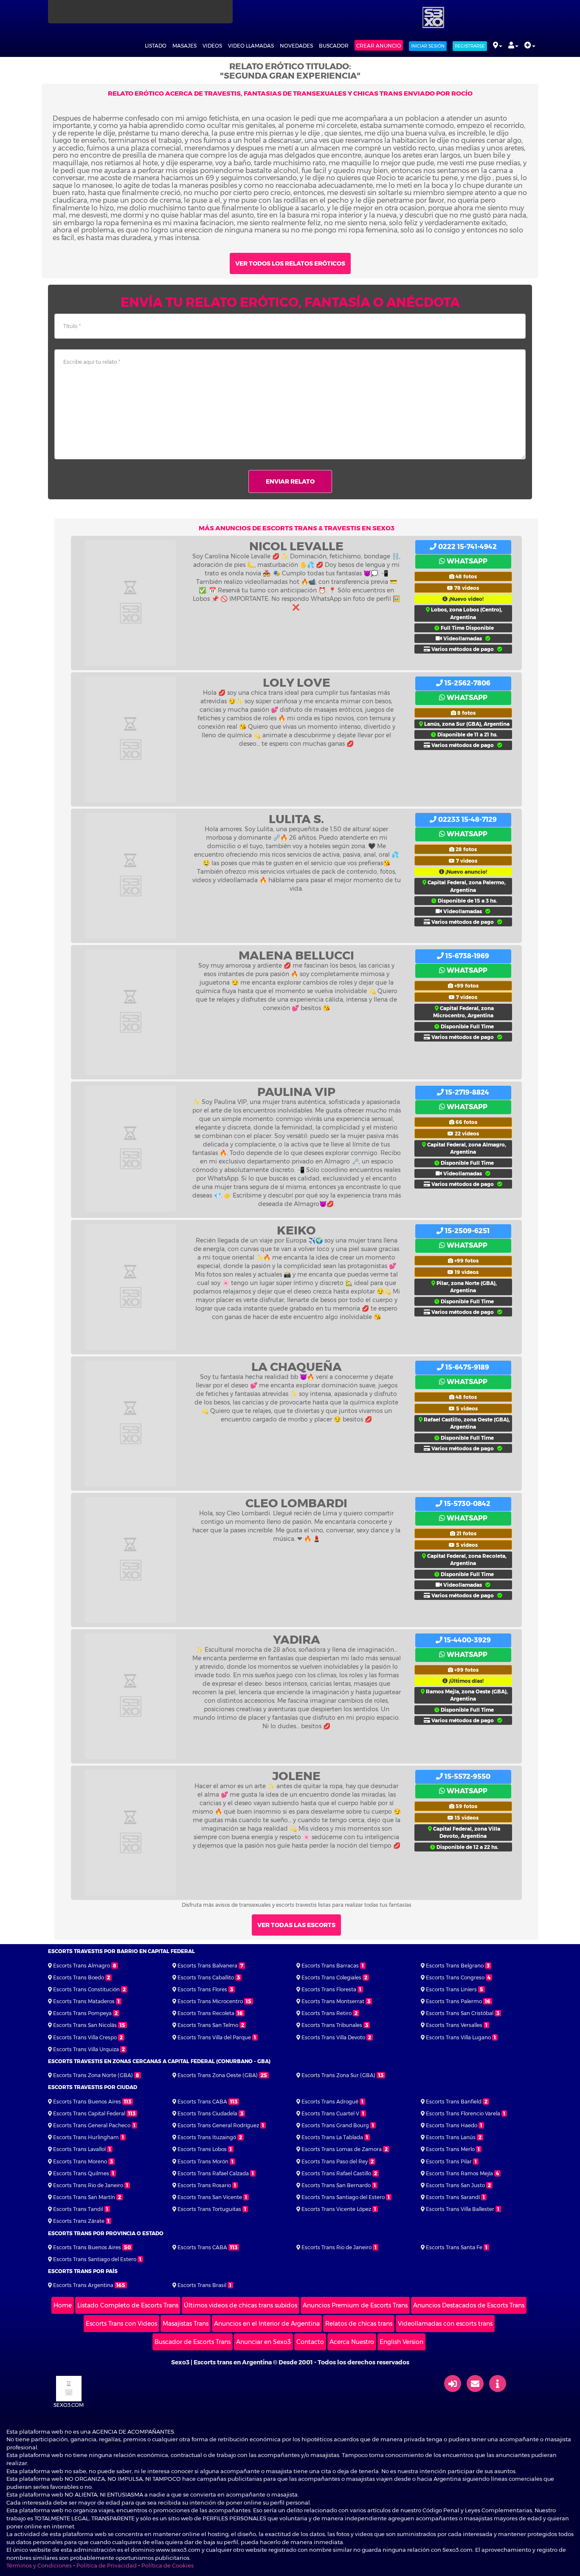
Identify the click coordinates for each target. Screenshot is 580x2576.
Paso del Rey (335, 2161)
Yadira (297, 1639)
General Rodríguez (218, 2125)
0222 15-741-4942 (467, 547)
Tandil (78, 2209)
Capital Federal (89, 2113)
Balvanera (207, 1966)
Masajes (184, 46)
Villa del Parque (214, 2037)
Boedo (79, 1977)
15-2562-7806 (467, 683)
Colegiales (331, 1977)
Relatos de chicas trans (359, 2324)
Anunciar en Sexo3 (263, 2342)
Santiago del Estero (343, 2197)
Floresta (329, 1989)
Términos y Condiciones (39, 2565)
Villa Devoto (333, 2037)
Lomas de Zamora (342, 2149)
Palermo (454, 2001)
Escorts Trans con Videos (121, 2324)
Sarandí (453, 2197)
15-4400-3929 (467, 1640)
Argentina (83, 2285)
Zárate (79, 2221)
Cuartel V (330, 2113)
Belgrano (455, 1966)
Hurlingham (86, 2137)
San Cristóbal (460, 2013)
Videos (212, 46)
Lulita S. (296, 819)
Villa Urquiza (86, 2049)
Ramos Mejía (459, 2173)
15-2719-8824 (466, 1092)
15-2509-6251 (466, 1231)
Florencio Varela (463, 2113)
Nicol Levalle (296, 546)
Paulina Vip (296, 1092)
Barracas (330, 1966)
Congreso (455, 1977)
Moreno (80, 2161)
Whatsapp (466, 561)
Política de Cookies (168, 2565)
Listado (156, 46)
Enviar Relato (290, 481)
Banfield (454, 2102)
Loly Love (297, 682)
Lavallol (79, 2149)
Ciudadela (207, 2113)
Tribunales (332, 2025)
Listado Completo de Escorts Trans (128, 2305)
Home (63, 2305)
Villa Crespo (85, 2037)
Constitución (86, 1989)
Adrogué (330, 2102)
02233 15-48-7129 (467, 820)
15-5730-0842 (466, 1504)
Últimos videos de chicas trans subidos (241, 2305)
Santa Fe (454, 2247)
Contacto (310, 2342)
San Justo (455, 2185)
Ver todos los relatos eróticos (290, 263)
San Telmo (208, 2025)
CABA (202, 2102)
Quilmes (81, 2173)
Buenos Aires (87, 2102)
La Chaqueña (297, 1367)
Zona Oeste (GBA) (218, 2075)
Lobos (202, 2149)
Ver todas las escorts (296, 1925)
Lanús (451, 2137)
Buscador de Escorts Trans (193, 2342)
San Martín (84, 2197)
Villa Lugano (458, 2037)
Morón (203, 2161)
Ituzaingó (207, 2137)
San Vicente (210, 2197)
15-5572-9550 (467, 1776)
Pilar (449, 2161)
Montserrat (333, 2001)
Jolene (296, 1776)
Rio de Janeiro (88, 2185)
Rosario (204, 2185)
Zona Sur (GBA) (338, 2075)
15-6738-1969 (466, 956)
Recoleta (206, 2013)
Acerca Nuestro (352, 2342)
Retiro (327, 2013)
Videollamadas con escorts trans (445, 2324)
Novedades (296, 46)
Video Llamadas (251, 46)
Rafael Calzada (213, 2173)
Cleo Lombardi (296, 1503)
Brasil (202, 2285)
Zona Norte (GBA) (93, 2075)
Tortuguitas (209, 2209)
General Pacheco (92, 2125)
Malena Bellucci (296, 955)
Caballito (206, 1977)
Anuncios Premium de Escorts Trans (355, 2305)
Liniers (451, 1989)
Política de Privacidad (107, 2565)
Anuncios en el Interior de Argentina (267, 2324)
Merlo (450, 2149)
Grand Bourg (335, 2125)
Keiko (296, 1230)
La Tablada (332, 2137)
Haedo (452, 2125)
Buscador (334, 46)
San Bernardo (336, 2185)
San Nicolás (85, 2025)
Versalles (454, 2025)
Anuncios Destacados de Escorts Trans (469, 2305)
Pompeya (82, 2013)
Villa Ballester (460, 2209)
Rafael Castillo (336, 2173)
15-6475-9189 (466, 1367)
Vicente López (336, 2209)
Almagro (82, 1966)
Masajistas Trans (186, 2324)
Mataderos (84, 2001)
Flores (202, 1989)
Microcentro (210, 2001)
